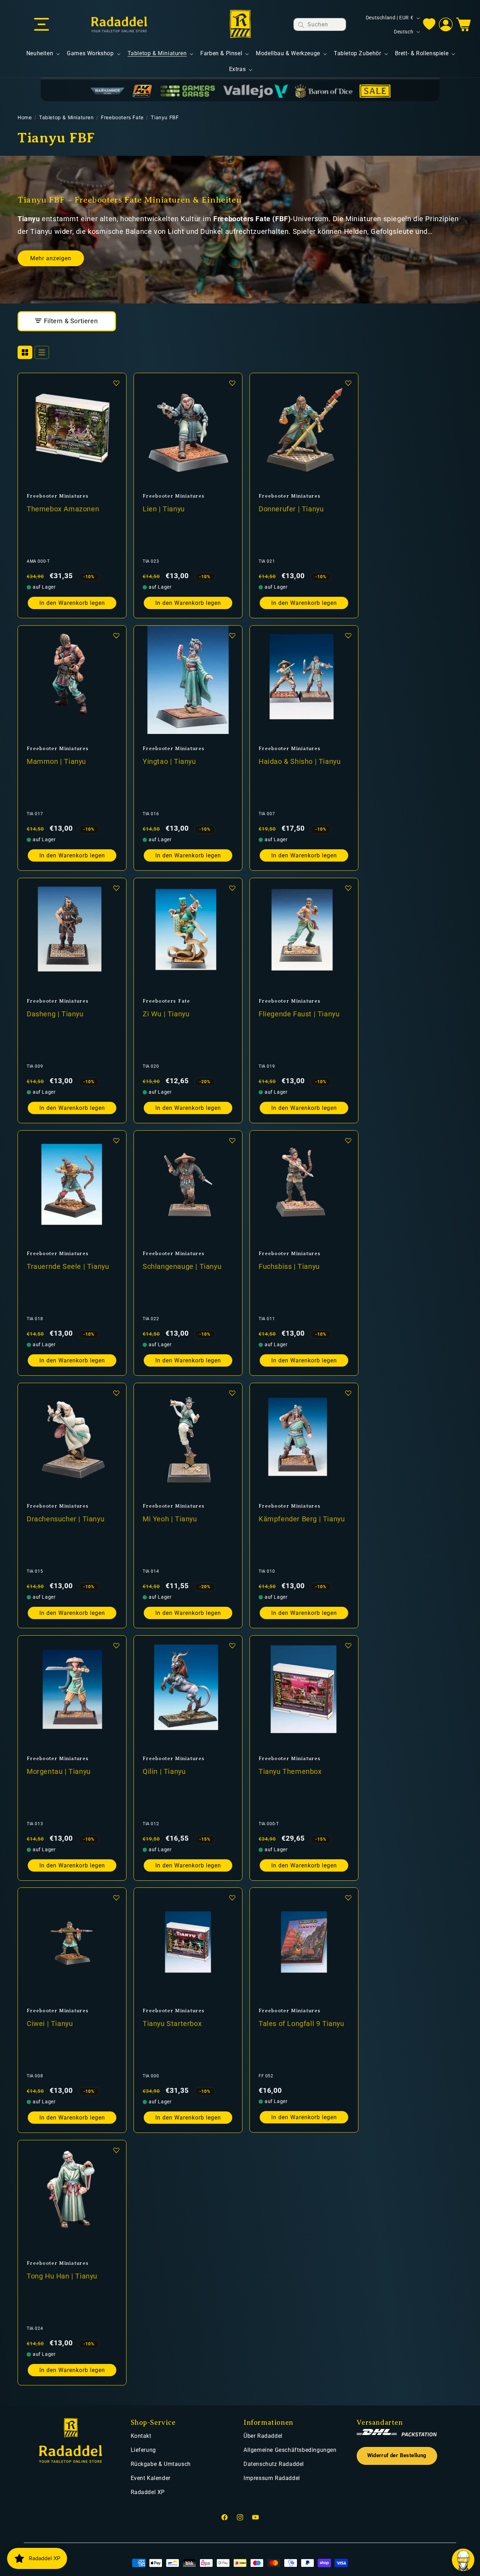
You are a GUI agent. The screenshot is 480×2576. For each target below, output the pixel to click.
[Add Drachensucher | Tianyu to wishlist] (116, 1393)
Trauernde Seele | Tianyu (68, 1266)
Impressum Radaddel (272, 2478)
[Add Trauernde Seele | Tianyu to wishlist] (116, 1140)
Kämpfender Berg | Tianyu (302, 1519)
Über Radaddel (263, 2436)
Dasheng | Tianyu (55, 1014)
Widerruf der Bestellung (397, 2456)
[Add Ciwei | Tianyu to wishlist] (116, 1898)
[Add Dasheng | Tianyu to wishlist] (116, 888)
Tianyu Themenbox (290, 1771)
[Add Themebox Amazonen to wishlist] (116, 383)
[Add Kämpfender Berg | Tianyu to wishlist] (348, 1393)
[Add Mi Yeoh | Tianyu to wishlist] (232, 1393)
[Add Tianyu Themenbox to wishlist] (348, 1645)
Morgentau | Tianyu (59, 1771)
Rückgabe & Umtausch (161, 2464)
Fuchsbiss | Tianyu (289, 1266)
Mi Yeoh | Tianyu (170, 1519)
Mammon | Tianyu (56, 761)
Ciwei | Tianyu (50, 2024)
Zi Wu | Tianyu (166, 1014)
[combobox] (320, 24)
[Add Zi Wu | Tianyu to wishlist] (232, 888)
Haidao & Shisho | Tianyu (300, 761)
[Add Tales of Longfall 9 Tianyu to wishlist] (348, 1898)
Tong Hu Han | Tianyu (62, 2276)
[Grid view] (25, 352)
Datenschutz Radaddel (274, 2464)
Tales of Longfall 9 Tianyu (301, 2024)
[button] (41, 25)
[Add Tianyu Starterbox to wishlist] (232, 1898)
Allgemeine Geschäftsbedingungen (290, 2450)
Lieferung (143, 2450)
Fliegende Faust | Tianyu (299, 1014)
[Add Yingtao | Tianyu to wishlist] (232, 635)
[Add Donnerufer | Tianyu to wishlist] (348, 383)
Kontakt (141, 2436)
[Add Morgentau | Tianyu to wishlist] (116, 1645)
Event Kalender (151, 2478)
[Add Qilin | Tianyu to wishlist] (232, 1645)
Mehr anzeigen (51, 258)
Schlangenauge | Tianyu (182, 1266)
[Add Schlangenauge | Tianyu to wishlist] (232, 1140)
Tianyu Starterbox (172, 2024)
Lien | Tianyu (164, 509)
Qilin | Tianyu (164, 1771)
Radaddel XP (148, 2492)
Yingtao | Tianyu (169, 761)
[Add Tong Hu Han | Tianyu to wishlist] (116, 2150)
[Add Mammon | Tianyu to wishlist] (116, 635)
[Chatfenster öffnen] (463, 2560)
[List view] (42, 352)
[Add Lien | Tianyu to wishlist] (232, 383)
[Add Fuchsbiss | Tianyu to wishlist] (348, 1140)
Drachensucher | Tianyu (66, 1519)
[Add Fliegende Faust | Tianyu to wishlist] (348, 888)
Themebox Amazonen (63, 509)
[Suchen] (301, 25)
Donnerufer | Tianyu (291, 509)
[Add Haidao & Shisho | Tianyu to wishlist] (348, 635)
